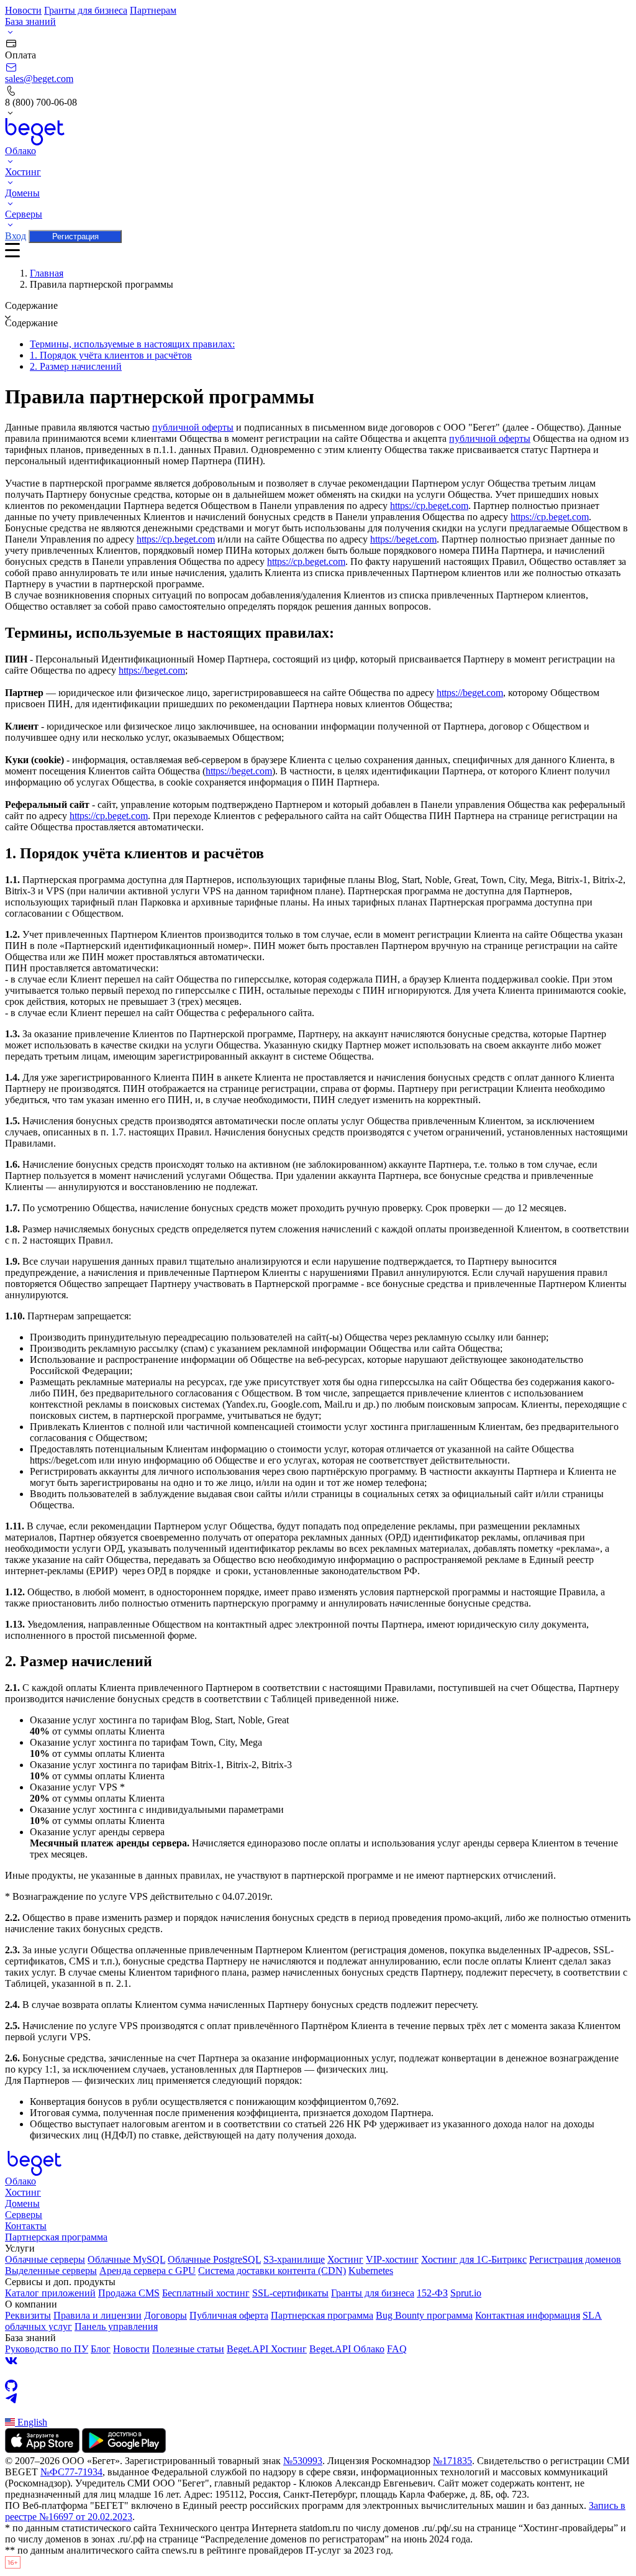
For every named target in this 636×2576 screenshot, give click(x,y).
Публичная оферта (229, 2315)
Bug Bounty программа (424, 2315)
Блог (101, 2349)
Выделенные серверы (51, 2271)
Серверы (24, 2215)
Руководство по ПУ (47, 2349)
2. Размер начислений (76, 366)
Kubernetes (371, 2271)
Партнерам (153, 10)
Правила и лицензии (98, 2315)
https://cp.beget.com (429, 506)
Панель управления (116, 2326)
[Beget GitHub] (318, 2386)
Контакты (26, 2226)
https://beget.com (403, 539)
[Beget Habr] (318, 2411)
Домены (22, 2203)
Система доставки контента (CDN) (272, 2271)
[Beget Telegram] (318, 2398)
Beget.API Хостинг (267, 2349)
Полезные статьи (188, 2349)
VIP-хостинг (392, 2259)
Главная (47, 273)
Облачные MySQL (126, 2259)
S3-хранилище (294, 2259)
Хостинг (23, 2192)
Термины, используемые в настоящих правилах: (132, 344)
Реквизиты (28, 2315)
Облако (20, 2181)
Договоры (166, 2315)
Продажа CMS (129, 2293)
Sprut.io (466, 2293)
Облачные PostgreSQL (214, 2259)
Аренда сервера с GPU (148, 2271)
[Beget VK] (318, 2361)
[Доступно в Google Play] (124, 2450)
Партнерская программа (56, 2237)
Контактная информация (528, 2315)
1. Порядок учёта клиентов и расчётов (111, 355)
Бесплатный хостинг (206, 2293)
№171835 (452, 2461)
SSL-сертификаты (290, 2293)
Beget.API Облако (347, 2349)
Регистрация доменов (575, 2259)
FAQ (397, 2349)
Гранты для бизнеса (86, 10)
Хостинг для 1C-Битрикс (474, 2259)
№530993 (303, 2461)
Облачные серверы (45, 2259)
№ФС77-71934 (71, 2472)
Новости (23, 10)
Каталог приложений (50, 2293)
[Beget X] (318, 2373)
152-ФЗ (432, 2293)
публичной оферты (193, 427)
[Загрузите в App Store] (42, 2450)
